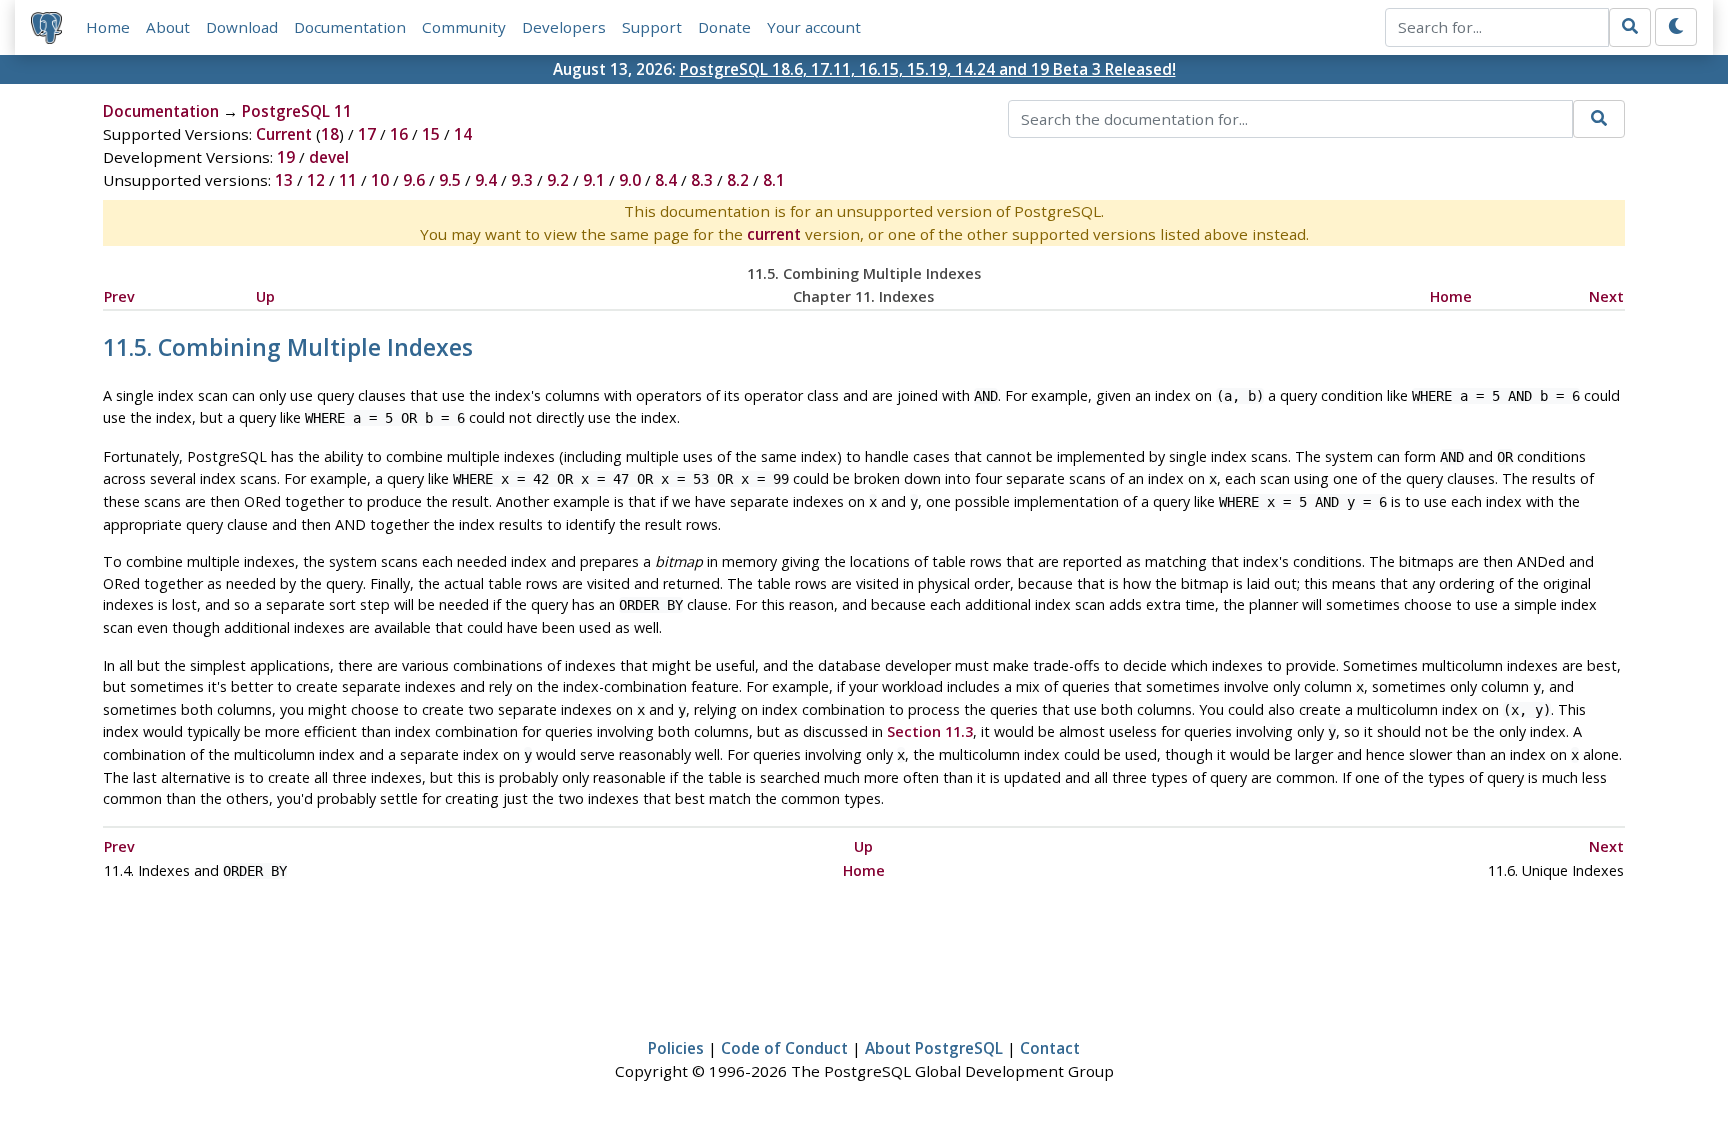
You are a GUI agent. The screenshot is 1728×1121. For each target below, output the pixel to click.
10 (380, 180)
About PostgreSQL (934, 1048)
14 (463, 134)
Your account (814, 27)
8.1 (774, 180)
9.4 (486, 180)
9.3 (522, 180)
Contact (1050, 1048)
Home (108, 27)
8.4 (666, 180)
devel (329, 157)
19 (286, 157)
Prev (119, 296)
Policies (676, 1048)
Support (652, 27)
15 (431, 134)
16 (399, 134)
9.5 (450, 180)
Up (265, 296)
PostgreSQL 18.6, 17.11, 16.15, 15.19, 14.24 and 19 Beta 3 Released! (928, 69)
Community (464, 27)
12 (316, 180)
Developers (564, 27)
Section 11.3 (930, 731)
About (168, 27)
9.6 (414, 180)
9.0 (630, 180)
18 (330, 134)
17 (367, 134)
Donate (724, 27)
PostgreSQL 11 (297, 111)
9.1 (594, 180)
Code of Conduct (784, 1048)
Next (1606, 296)
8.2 (738, 180)
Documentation (350, 27)
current (774, 234)
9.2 (558, 180)
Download (242, 27)
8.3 (702, 180)
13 (284, 180)
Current (284, 134)
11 (348, 180)
